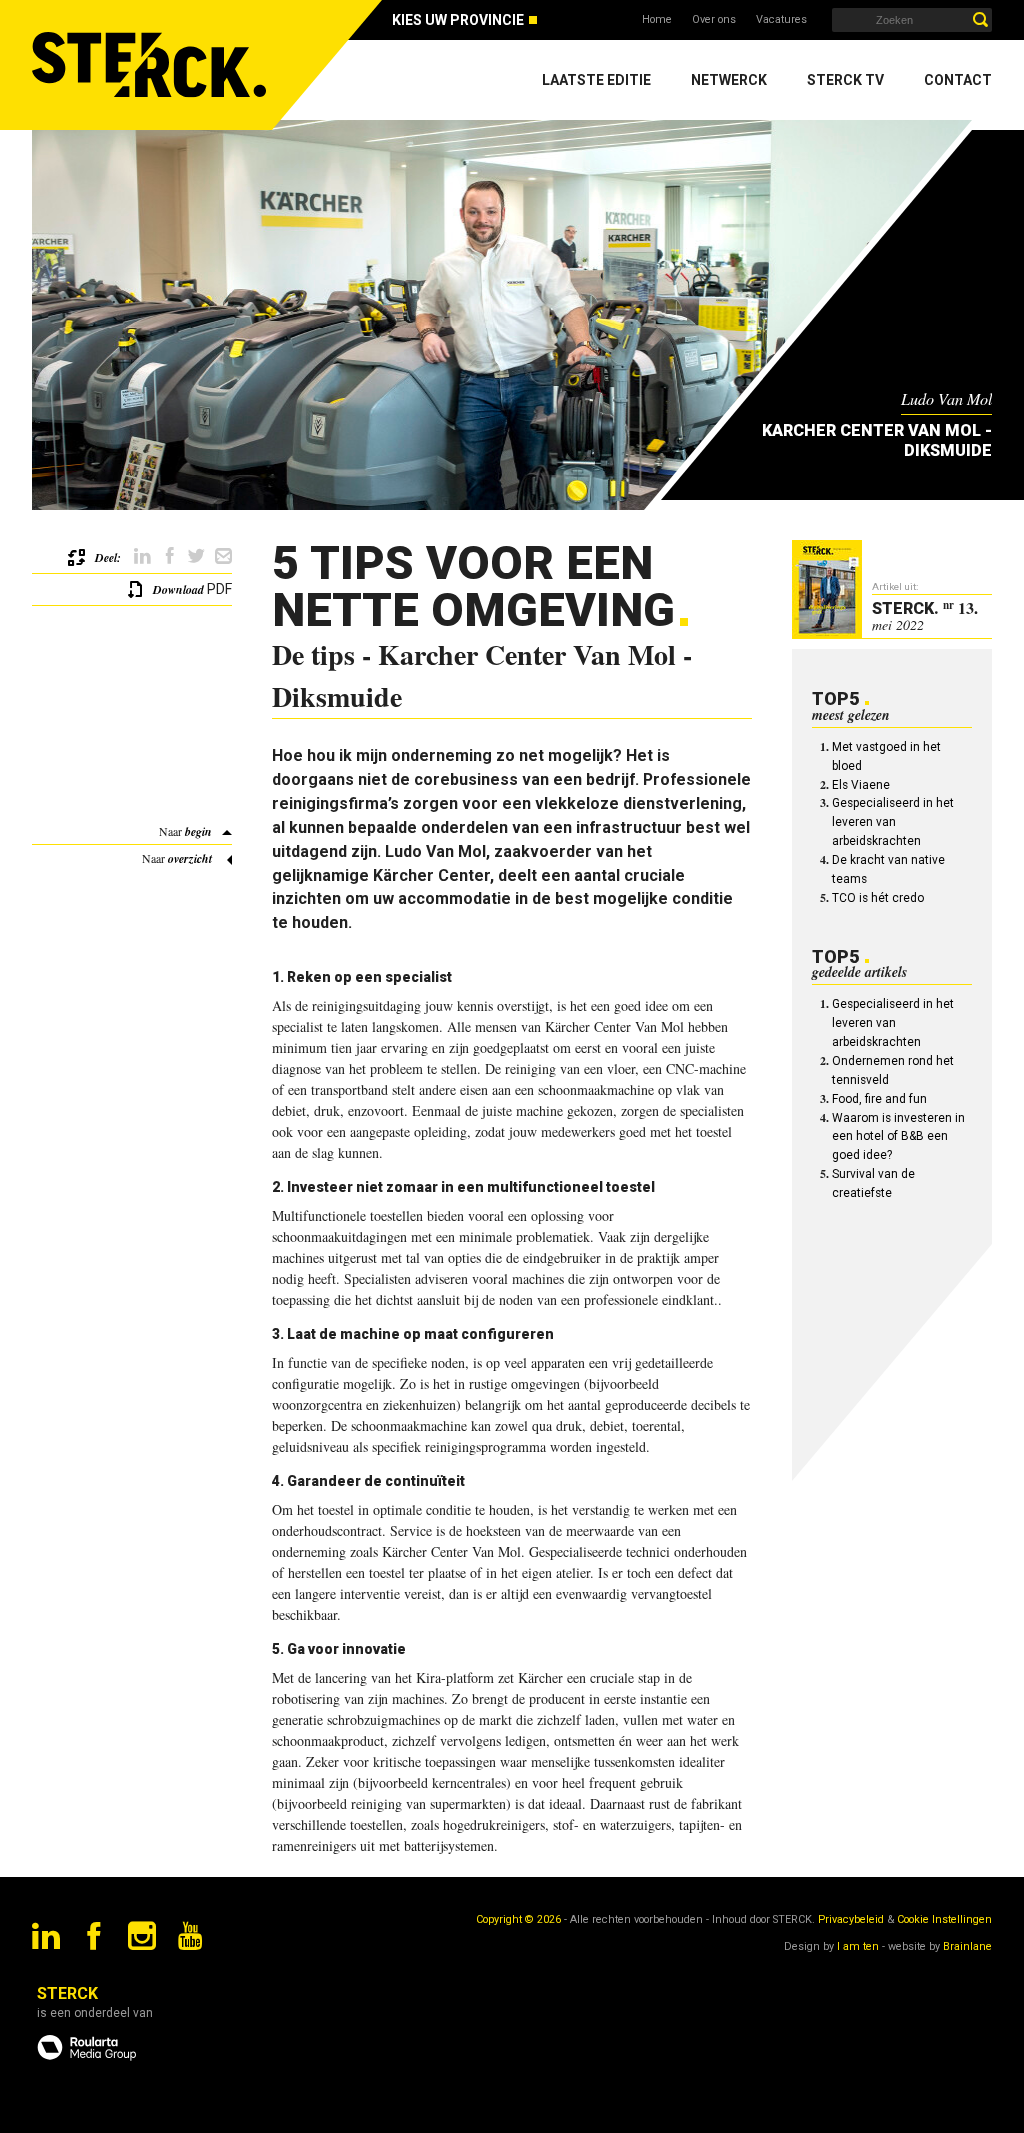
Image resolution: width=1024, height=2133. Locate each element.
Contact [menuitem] (958, 80)
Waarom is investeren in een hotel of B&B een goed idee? (898, 1137)
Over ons (714, 19)
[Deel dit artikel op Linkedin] (142, 556)
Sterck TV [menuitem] (845, 80)
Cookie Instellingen (944, 1919)
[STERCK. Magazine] (152, 65)
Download (178, 589)
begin (198, 831)
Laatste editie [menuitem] (596, 80)
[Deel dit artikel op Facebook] (169, 556)
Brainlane (967, 1946)
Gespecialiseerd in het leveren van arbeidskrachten (893, 822)
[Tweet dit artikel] (196, 556)
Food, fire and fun (879, 1099)
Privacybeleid (851, 1919)
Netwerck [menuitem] (729, 80)
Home (657, 19)
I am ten (858, 1946)
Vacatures (781, 19)
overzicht (190, 858)
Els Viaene (861, 785)
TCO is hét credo (878, 898)
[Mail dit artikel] (223, 556)
